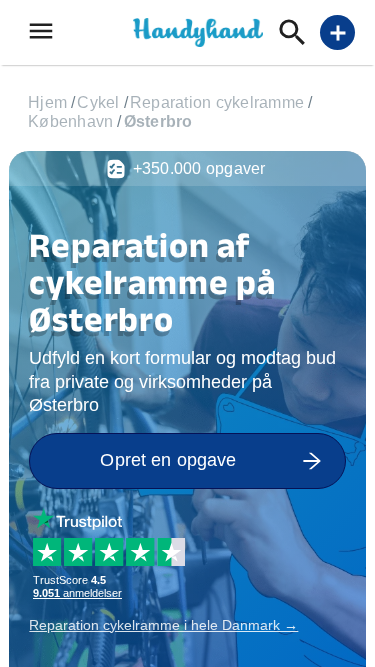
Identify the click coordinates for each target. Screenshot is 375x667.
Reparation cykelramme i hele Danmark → (163, 625)
